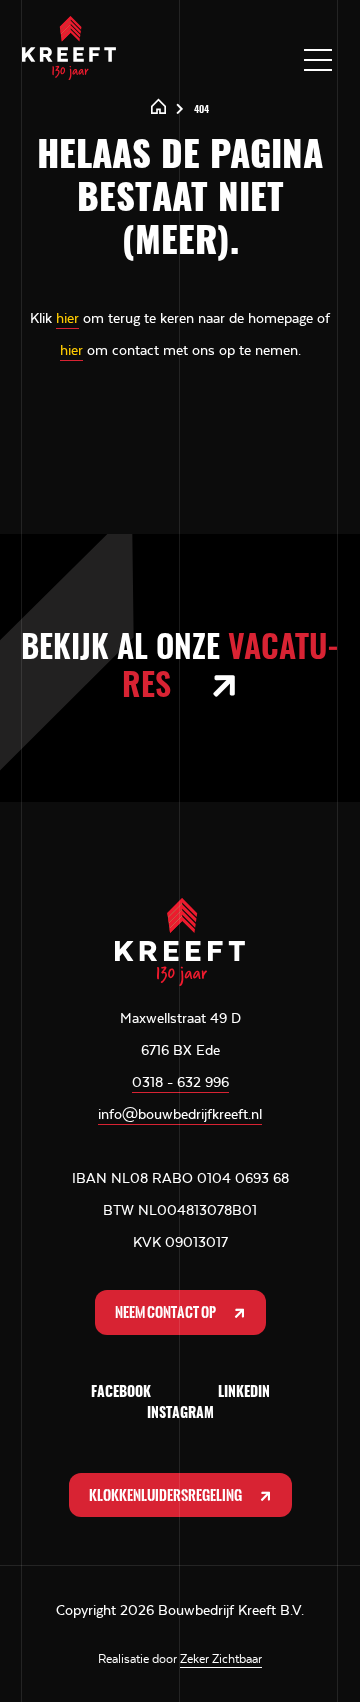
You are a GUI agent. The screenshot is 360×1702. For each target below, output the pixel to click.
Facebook (121, 1393)
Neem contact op (166, 1312)
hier (67, 318)
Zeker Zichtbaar (221, 1659)
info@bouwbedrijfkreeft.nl (180, 1114)
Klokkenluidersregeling (166, 1495)
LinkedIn (244, 1393)
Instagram (180, 1414)
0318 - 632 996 (180, 1082)
